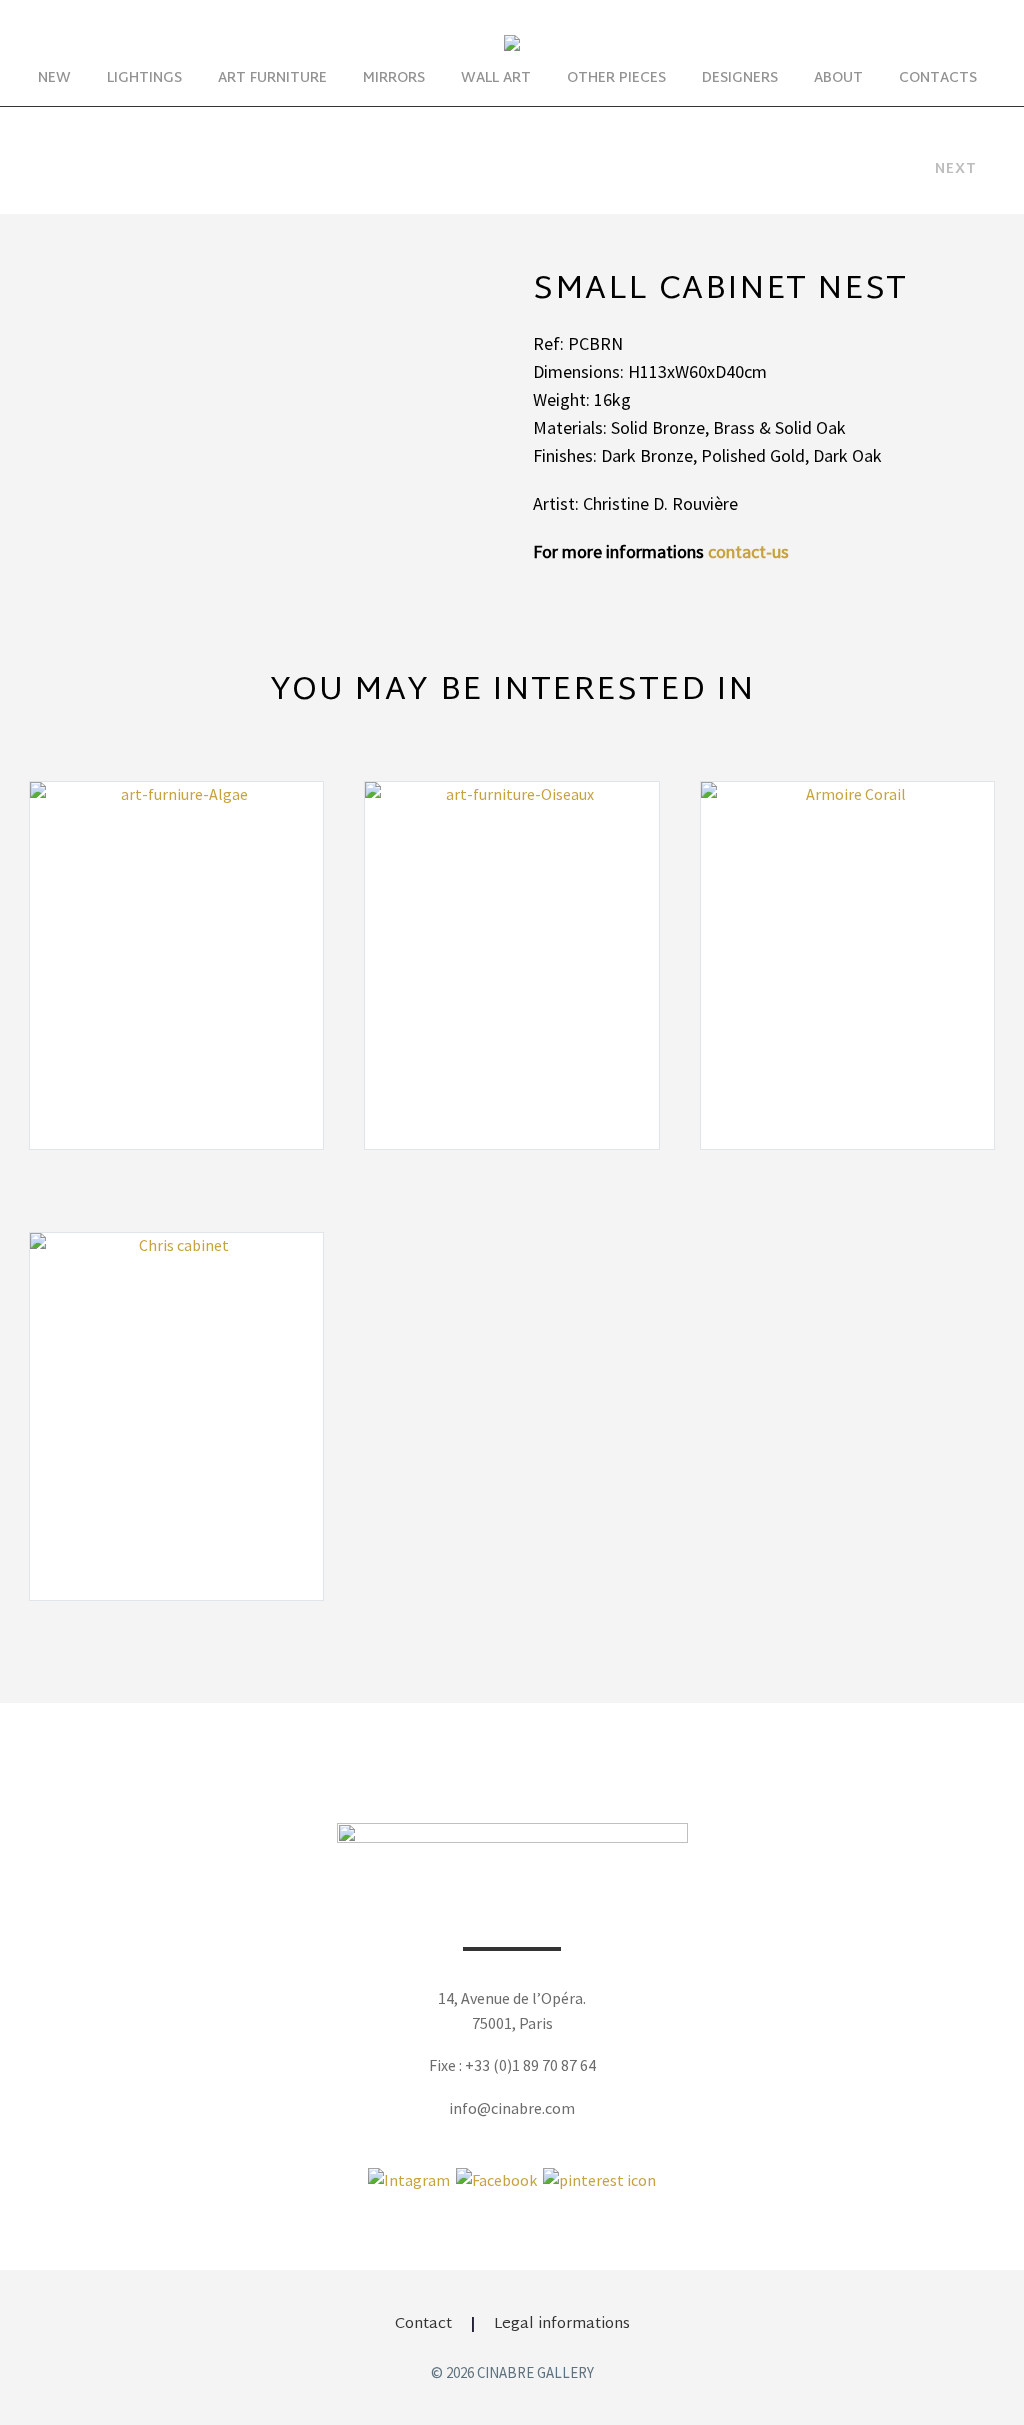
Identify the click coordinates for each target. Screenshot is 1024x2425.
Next (956, 169)
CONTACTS (938, 78)
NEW (54, 78)
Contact (423, 2324)
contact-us (748, 551)
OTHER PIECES (616, 78)
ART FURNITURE (272, 78)
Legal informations (562, 2324)
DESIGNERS (740, 78)
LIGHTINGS (144, 78)
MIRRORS (394, 78)
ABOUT (838, 78)
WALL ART (496, 78)
